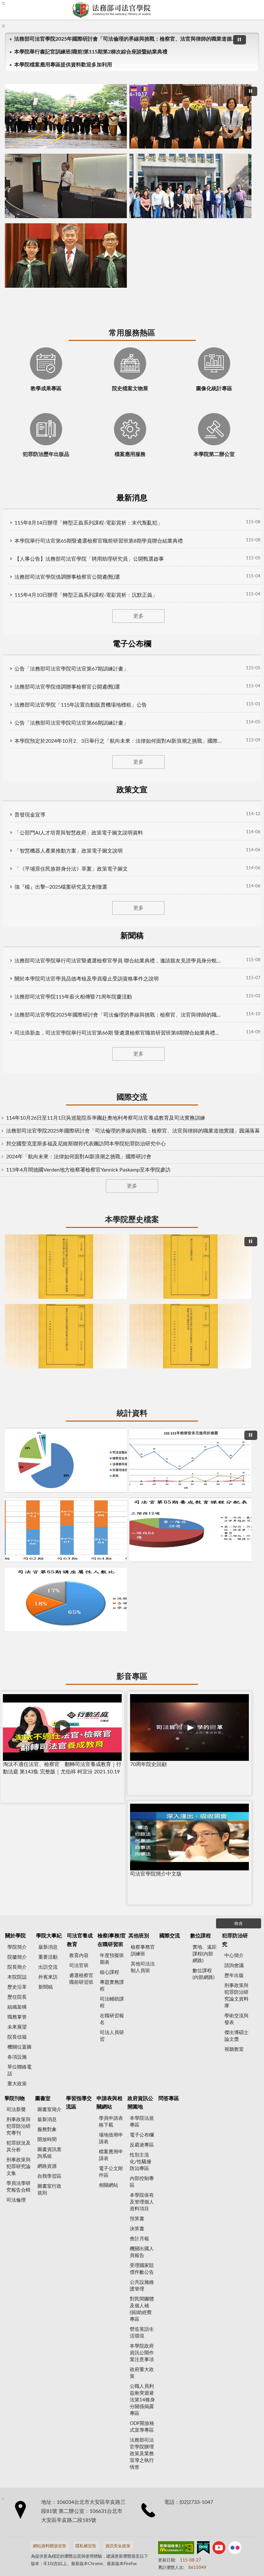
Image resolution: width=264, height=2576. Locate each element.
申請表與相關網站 (109, 1088)
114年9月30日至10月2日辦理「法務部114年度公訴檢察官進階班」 (132, 148)
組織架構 (17, 993)
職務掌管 (17, 1003)
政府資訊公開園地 (140, 1088)
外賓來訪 (48, 963)
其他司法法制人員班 (143, 953)
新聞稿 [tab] (220, 255)
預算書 (137, 1204)
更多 (132, 371)
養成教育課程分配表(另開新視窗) (143, 768)
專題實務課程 (112, 971)
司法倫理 (16, 1186)
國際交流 (132, 415)
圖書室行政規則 (49, 1175)
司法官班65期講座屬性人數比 (155, 768)
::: (13, 31)
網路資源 (47, 1152)
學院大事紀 (49, 921)
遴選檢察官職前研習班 (81, 964)
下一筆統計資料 (247, 720)
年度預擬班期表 (112, 944)
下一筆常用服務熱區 (242, 211)
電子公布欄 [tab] (103, 255)
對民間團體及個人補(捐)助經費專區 (142, 1295)
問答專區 (169, 1084)
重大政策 (17, 1069)
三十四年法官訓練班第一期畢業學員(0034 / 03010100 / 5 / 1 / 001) (149, 642)
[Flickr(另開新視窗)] (235, 1534)
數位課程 (201, 921)
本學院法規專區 (142, 1107)
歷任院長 (17, 983)
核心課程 (109, 958)
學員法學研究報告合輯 (19, 1172)
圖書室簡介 (49, 1095)
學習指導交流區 (79, 1088)
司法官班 (79, 951)
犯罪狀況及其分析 (19, 1132)
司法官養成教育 (80, 925)
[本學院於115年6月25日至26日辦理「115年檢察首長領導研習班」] (132, 97)
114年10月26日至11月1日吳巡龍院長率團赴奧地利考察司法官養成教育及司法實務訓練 (115, 435)
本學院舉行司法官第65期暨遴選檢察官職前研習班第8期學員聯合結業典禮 (110, 296)
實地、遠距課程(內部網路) (205, 939)
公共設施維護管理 (142, 1271)
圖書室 (43, 1084)
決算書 (137, 1214)
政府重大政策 (142, 1358)
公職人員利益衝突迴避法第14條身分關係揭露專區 (142, 1385)
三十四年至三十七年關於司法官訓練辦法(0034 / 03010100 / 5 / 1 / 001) (126, 642)
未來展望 (17, 1013)
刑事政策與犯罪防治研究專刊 (19, 1112)
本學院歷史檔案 (132, 537)
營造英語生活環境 (142, 1318)
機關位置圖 (19, 1032)
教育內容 (79, 941)
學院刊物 (14, 1084)
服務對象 (47, 1115)
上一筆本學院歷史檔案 (17, 594)
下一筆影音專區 (247, 844)
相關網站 (108, 1171)
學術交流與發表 (236, 1005)
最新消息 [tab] (44, 255)
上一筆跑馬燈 (241, 41)
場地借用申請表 (111, 1124)
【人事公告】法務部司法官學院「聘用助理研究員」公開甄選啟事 (100, 314)
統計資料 (132, 663)
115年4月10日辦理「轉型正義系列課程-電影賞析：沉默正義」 (97, 350)
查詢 (254, 10)
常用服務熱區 (132, 169)
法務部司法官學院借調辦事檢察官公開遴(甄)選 (79, 332)
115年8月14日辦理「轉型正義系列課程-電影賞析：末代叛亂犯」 (100, 278)
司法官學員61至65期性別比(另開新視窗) (132, 768)
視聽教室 (234, 1035)
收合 (239, 909)
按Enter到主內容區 (24, 5)
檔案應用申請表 (111, 1141)
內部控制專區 (142, 1167)
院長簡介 (17, 953)
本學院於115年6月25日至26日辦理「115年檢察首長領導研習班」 (110, 148)
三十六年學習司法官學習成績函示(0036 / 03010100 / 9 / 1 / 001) (138, 642)
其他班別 (139, 921)
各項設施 (17, 1042)
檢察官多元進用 (121, 768)
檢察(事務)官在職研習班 (112, 925)
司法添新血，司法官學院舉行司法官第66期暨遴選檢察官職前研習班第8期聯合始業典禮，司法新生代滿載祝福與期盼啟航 (155, 148)
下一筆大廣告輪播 (247, 100)
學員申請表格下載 (111, 1107)
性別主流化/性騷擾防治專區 (141, 1147)
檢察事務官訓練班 (143, 936)
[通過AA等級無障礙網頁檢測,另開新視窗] (176, 1534)
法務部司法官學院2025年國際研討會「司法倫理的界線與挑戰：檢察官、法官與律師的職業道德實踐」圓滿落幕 (124, 44)
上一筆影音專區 (17, 844)
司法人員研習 (112, 1021)
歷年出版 (234, 961)
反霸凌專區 (142, 1130)
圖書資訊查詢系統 (49, 1138)
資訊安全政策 (118, 1532)
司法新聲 (16, 1095)
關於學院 (15, 921)
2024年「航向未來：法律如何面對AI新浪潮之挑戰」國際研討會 (88, 482)
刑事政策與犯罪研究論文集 (19, 1152)
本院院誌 (17, 963)
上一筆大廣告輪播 (17, 100)
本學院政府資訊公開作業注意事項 (142, 1338)
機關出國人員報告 (142, 1238)
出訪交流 (48, 953)
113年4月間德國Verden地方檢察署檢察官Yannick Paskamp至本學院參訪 (98, 495)
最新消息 (48, 933)
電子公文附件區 (111, 1157)
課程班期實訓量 (110, 768)
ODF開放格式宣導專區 (142, 1412)
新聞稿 (46, 973)
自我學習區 (49, 1162)
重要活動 (48, 943)
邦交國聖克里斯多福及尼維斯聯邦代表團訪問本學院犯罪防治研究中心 (96, 469)
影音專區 (132, 789)
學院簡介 (17, 933)
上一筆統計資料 (17, 720)
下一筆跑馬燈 (241, 48)
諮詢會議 (234, 951)
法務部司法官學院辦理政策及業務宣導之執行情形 (142, 1439)
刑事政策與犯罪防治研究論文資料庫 (236, 981)
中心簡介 (234, 941)
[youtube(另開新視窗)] (219, 1534)
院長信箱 (17, 1023)
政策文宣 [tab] (162, 255)
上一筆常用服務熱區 (22, 211)
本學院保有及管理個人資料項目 (142, 1187)
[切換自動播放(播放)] (230, 45)
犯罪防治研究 (235, 925)
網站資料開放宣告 (50, 1532)
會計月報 (139, 1224)
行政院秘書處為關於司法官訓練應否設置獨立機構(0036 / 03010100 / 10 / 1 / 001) (115, 642)
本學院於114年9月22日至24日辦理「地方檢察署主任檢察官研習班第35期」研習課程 (143, 148)
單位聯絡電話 (19, 1056)
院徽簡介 (17, 943)
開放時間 (47, 1125)
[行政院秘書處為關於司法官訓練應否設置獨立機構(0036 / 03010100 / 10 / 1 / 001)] (132, 591)
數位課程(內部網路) (203, 960)
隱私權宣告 (86, 1532)
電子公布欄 (142, 1120)
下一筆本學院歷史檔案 (247, 594)
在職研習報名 (112, 1005)
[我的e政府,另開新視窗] (203, 1534)
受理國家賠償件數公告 (142, 1254)
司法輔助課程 (112, 988)
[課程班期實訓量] (132, 717)
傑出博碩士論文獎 (236, 1021)
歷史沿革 (17, 973)
